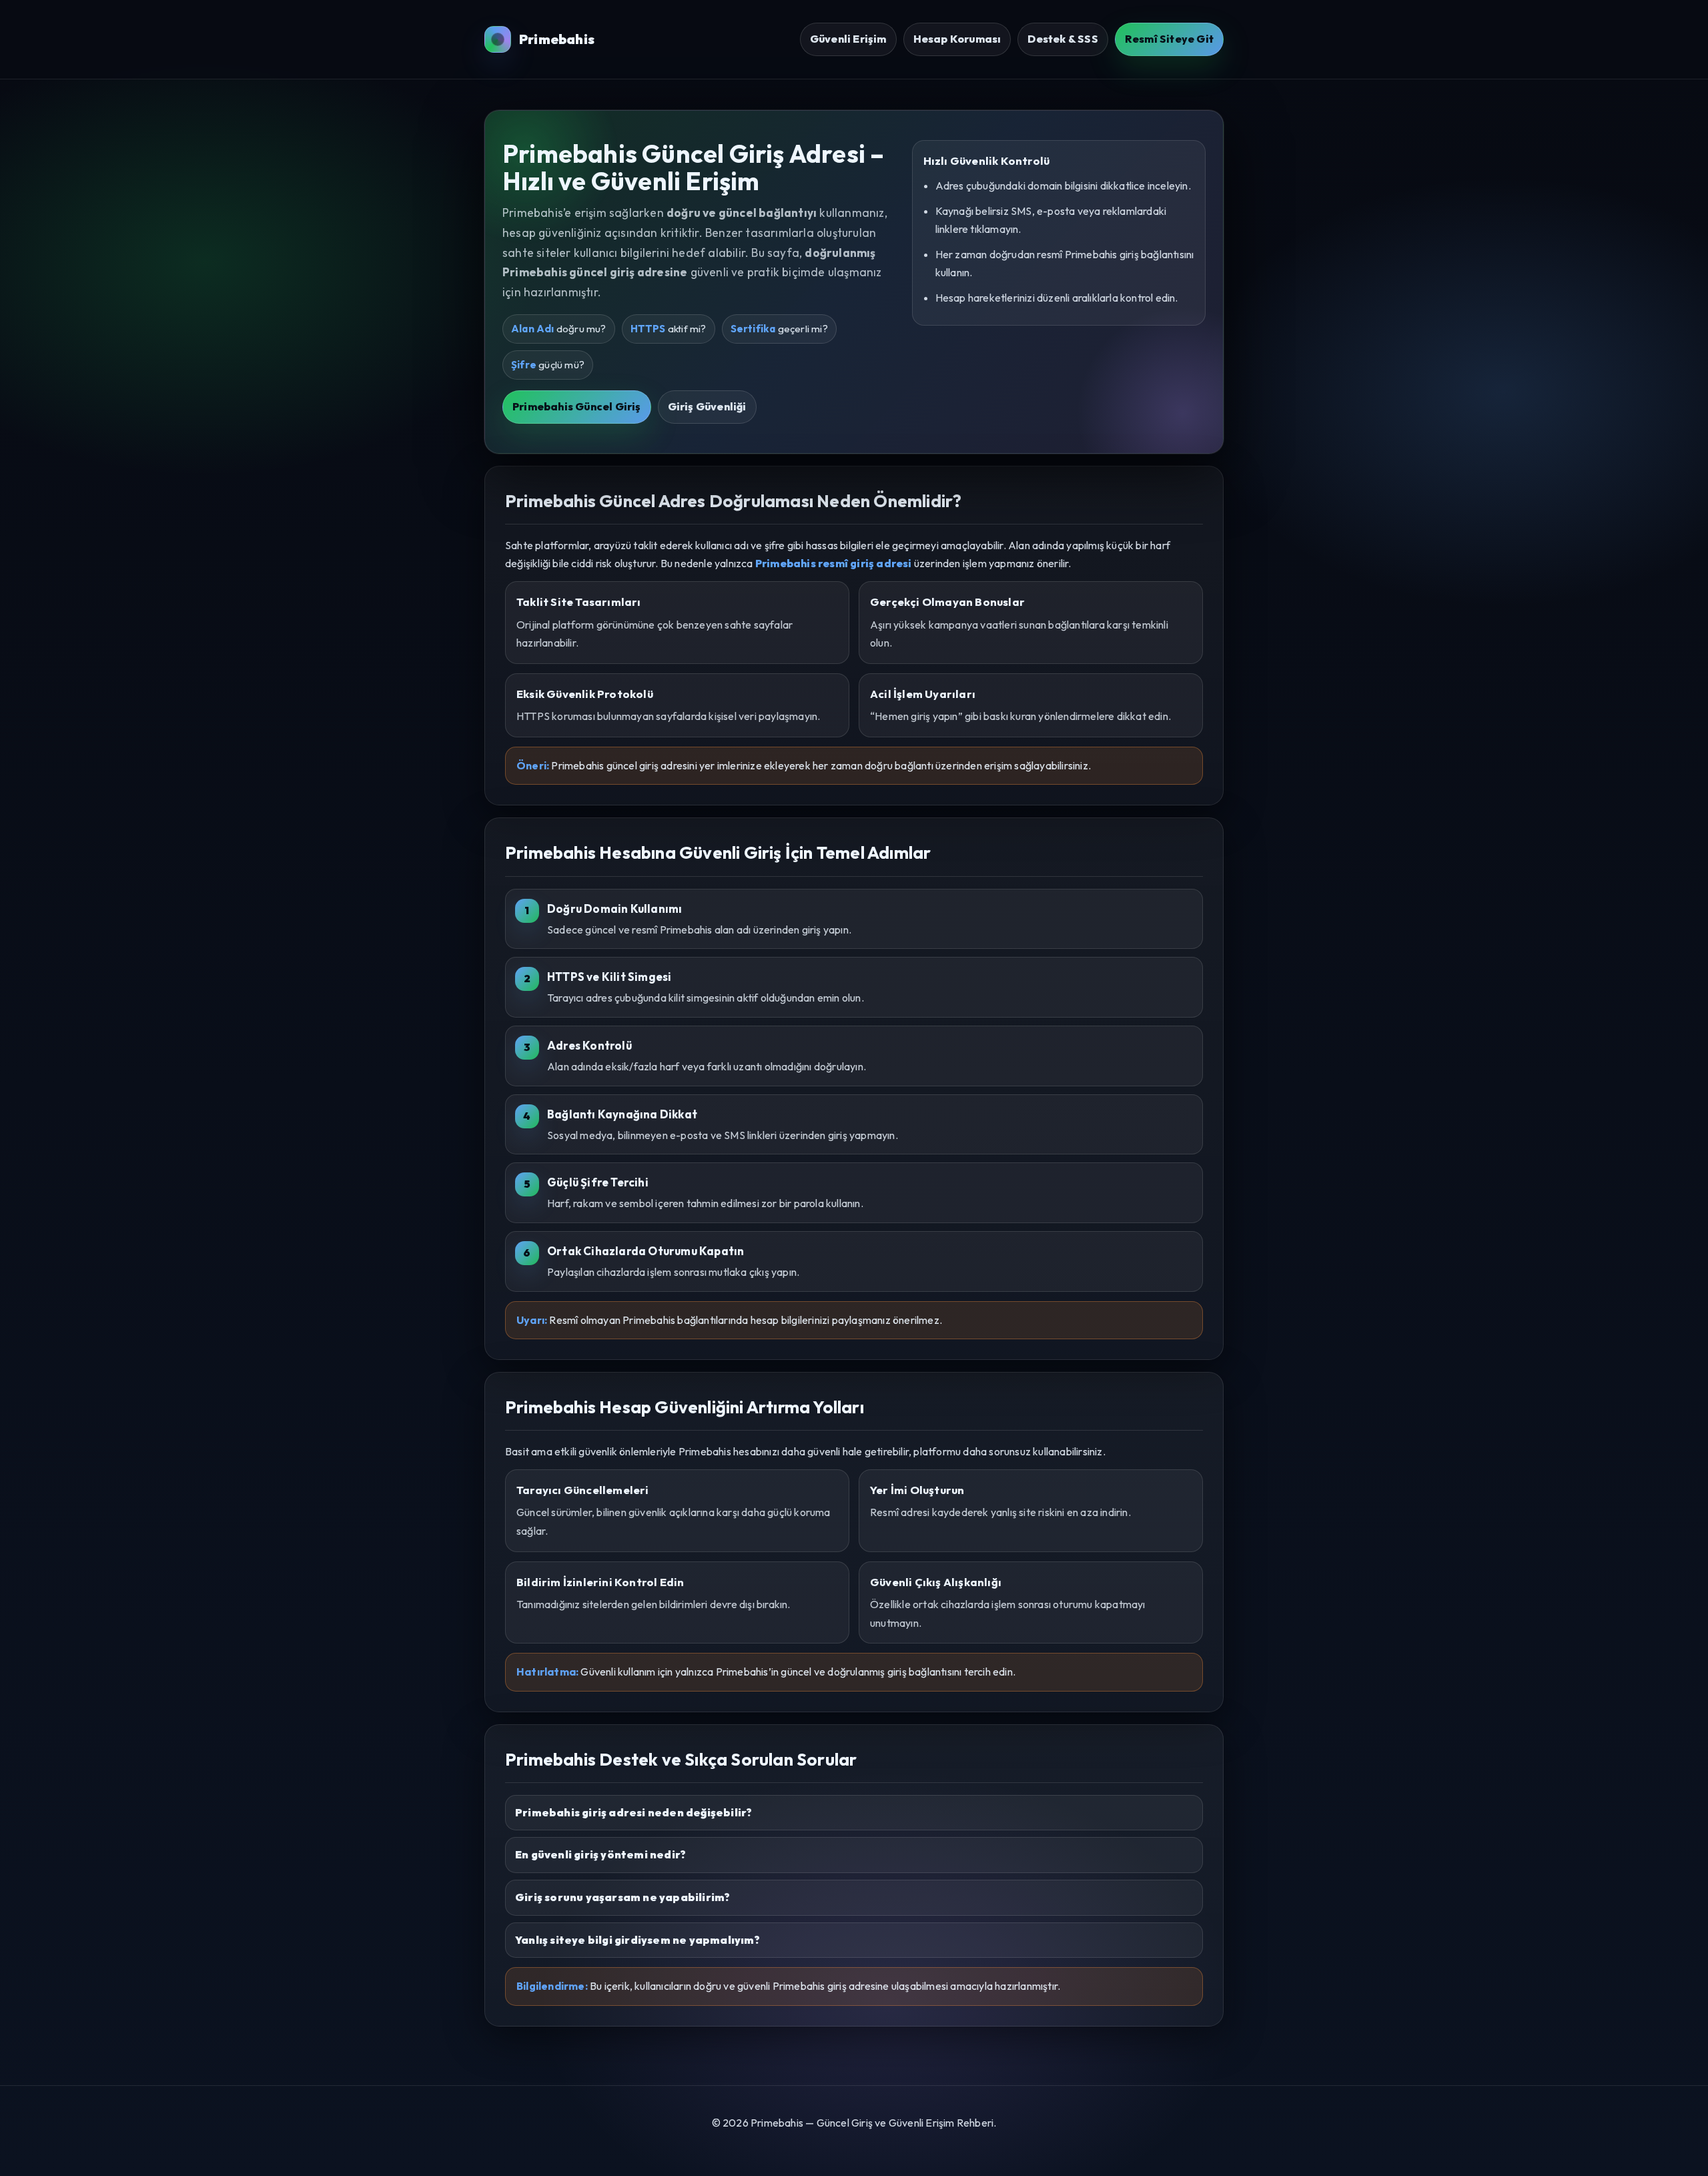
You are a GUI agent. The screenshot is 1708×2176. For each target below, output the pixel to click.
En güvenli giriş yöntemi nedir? (600, 1854)
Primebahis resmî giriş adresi (834, 563)
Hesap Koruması (957, 39)
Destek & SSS (1062, 39)
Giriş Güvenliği (707, 406)
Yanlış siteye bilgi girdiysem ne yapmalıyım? (637, 1940)
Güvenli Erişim (848, 39)
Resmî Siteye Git (1169, 39)
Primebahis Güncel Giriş (577, 406)
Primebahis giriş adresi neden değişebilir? (633, 1812)
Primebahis (557, 39)
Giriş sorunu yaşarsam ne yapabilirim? (622, 1897)
